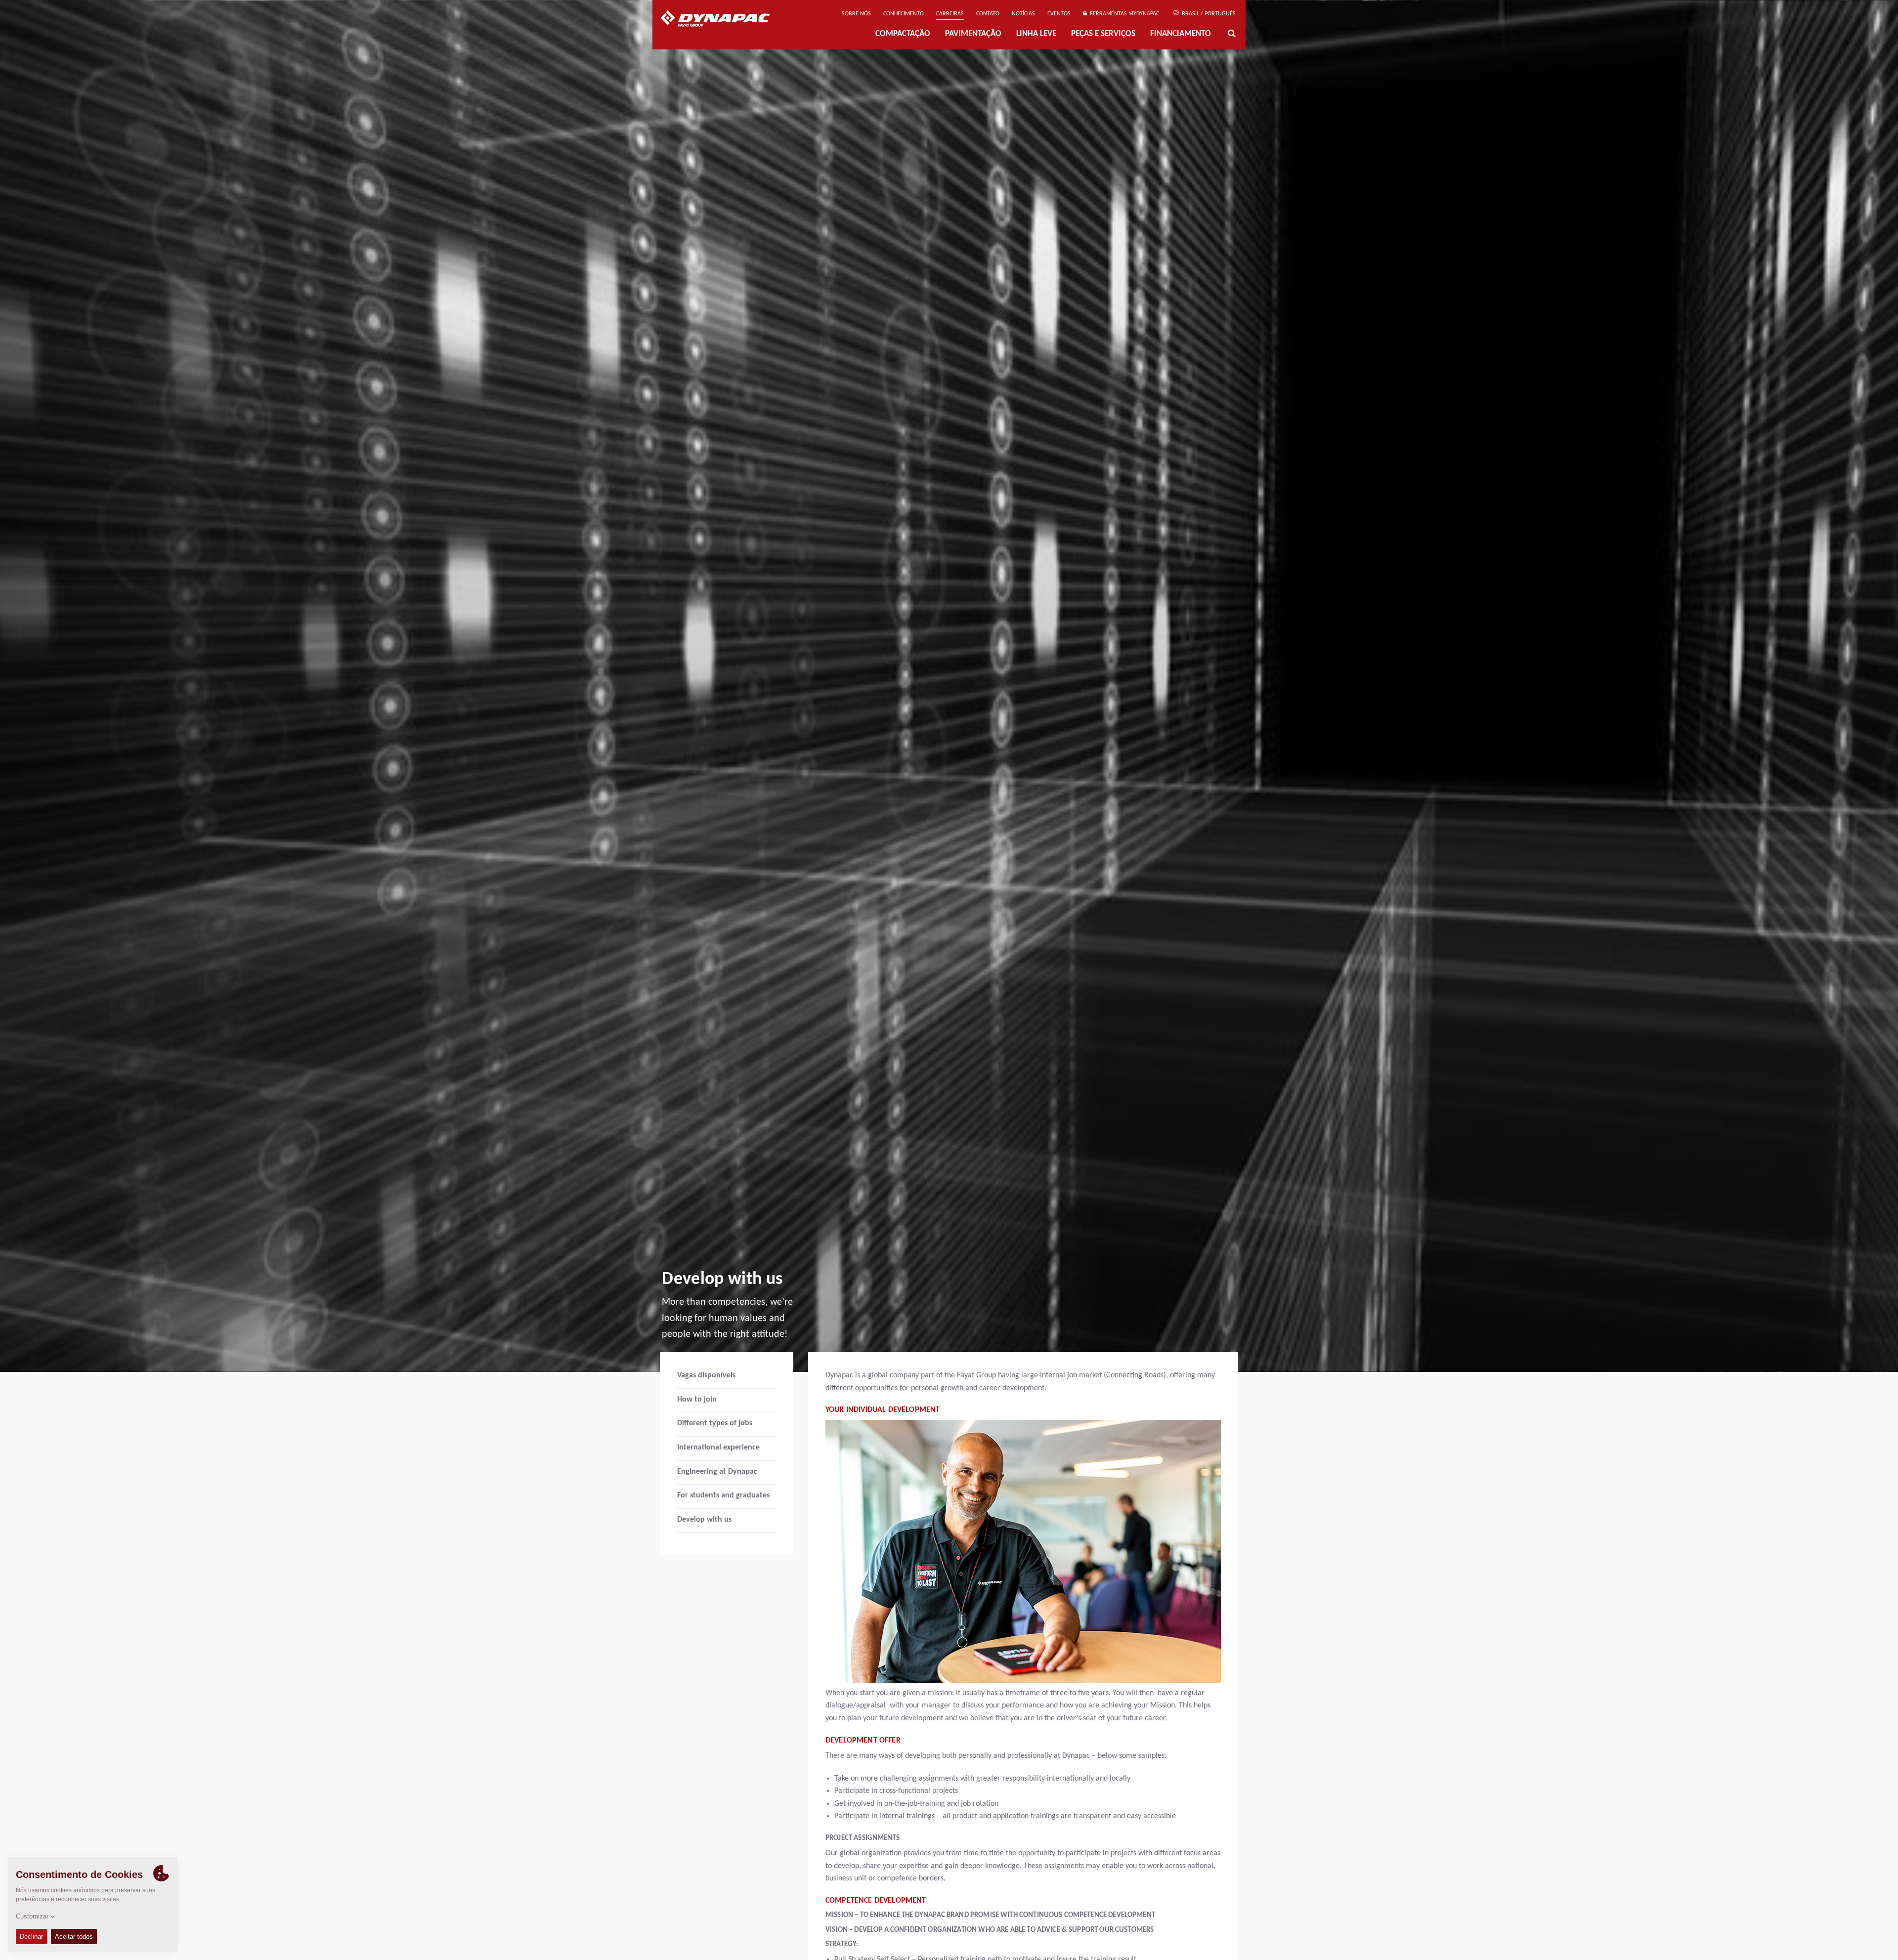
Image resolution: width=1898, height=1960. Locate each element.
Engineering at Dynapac (717, 1472)
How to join (697, 1400)
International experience (718, 1448)
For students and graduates (723, 1495)
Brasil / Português (1208, 14)
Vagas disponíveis (706, 1375)
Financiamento (1181, 34)
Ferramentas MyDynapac (1123, 14)
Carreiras (950, 14)
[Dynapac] (722, 20)
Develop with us (704, 1520)
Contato (988, 14)
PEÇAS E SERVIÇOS (1103, 34)
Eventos (1059, 14)
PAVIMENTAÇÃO (973, 34)
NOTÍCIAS (1023, 14)
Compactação (903, 34)
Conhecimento (904, 14)
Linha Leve (1036, 34)
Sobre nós (856, 14)
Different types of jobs (715, 1423)
